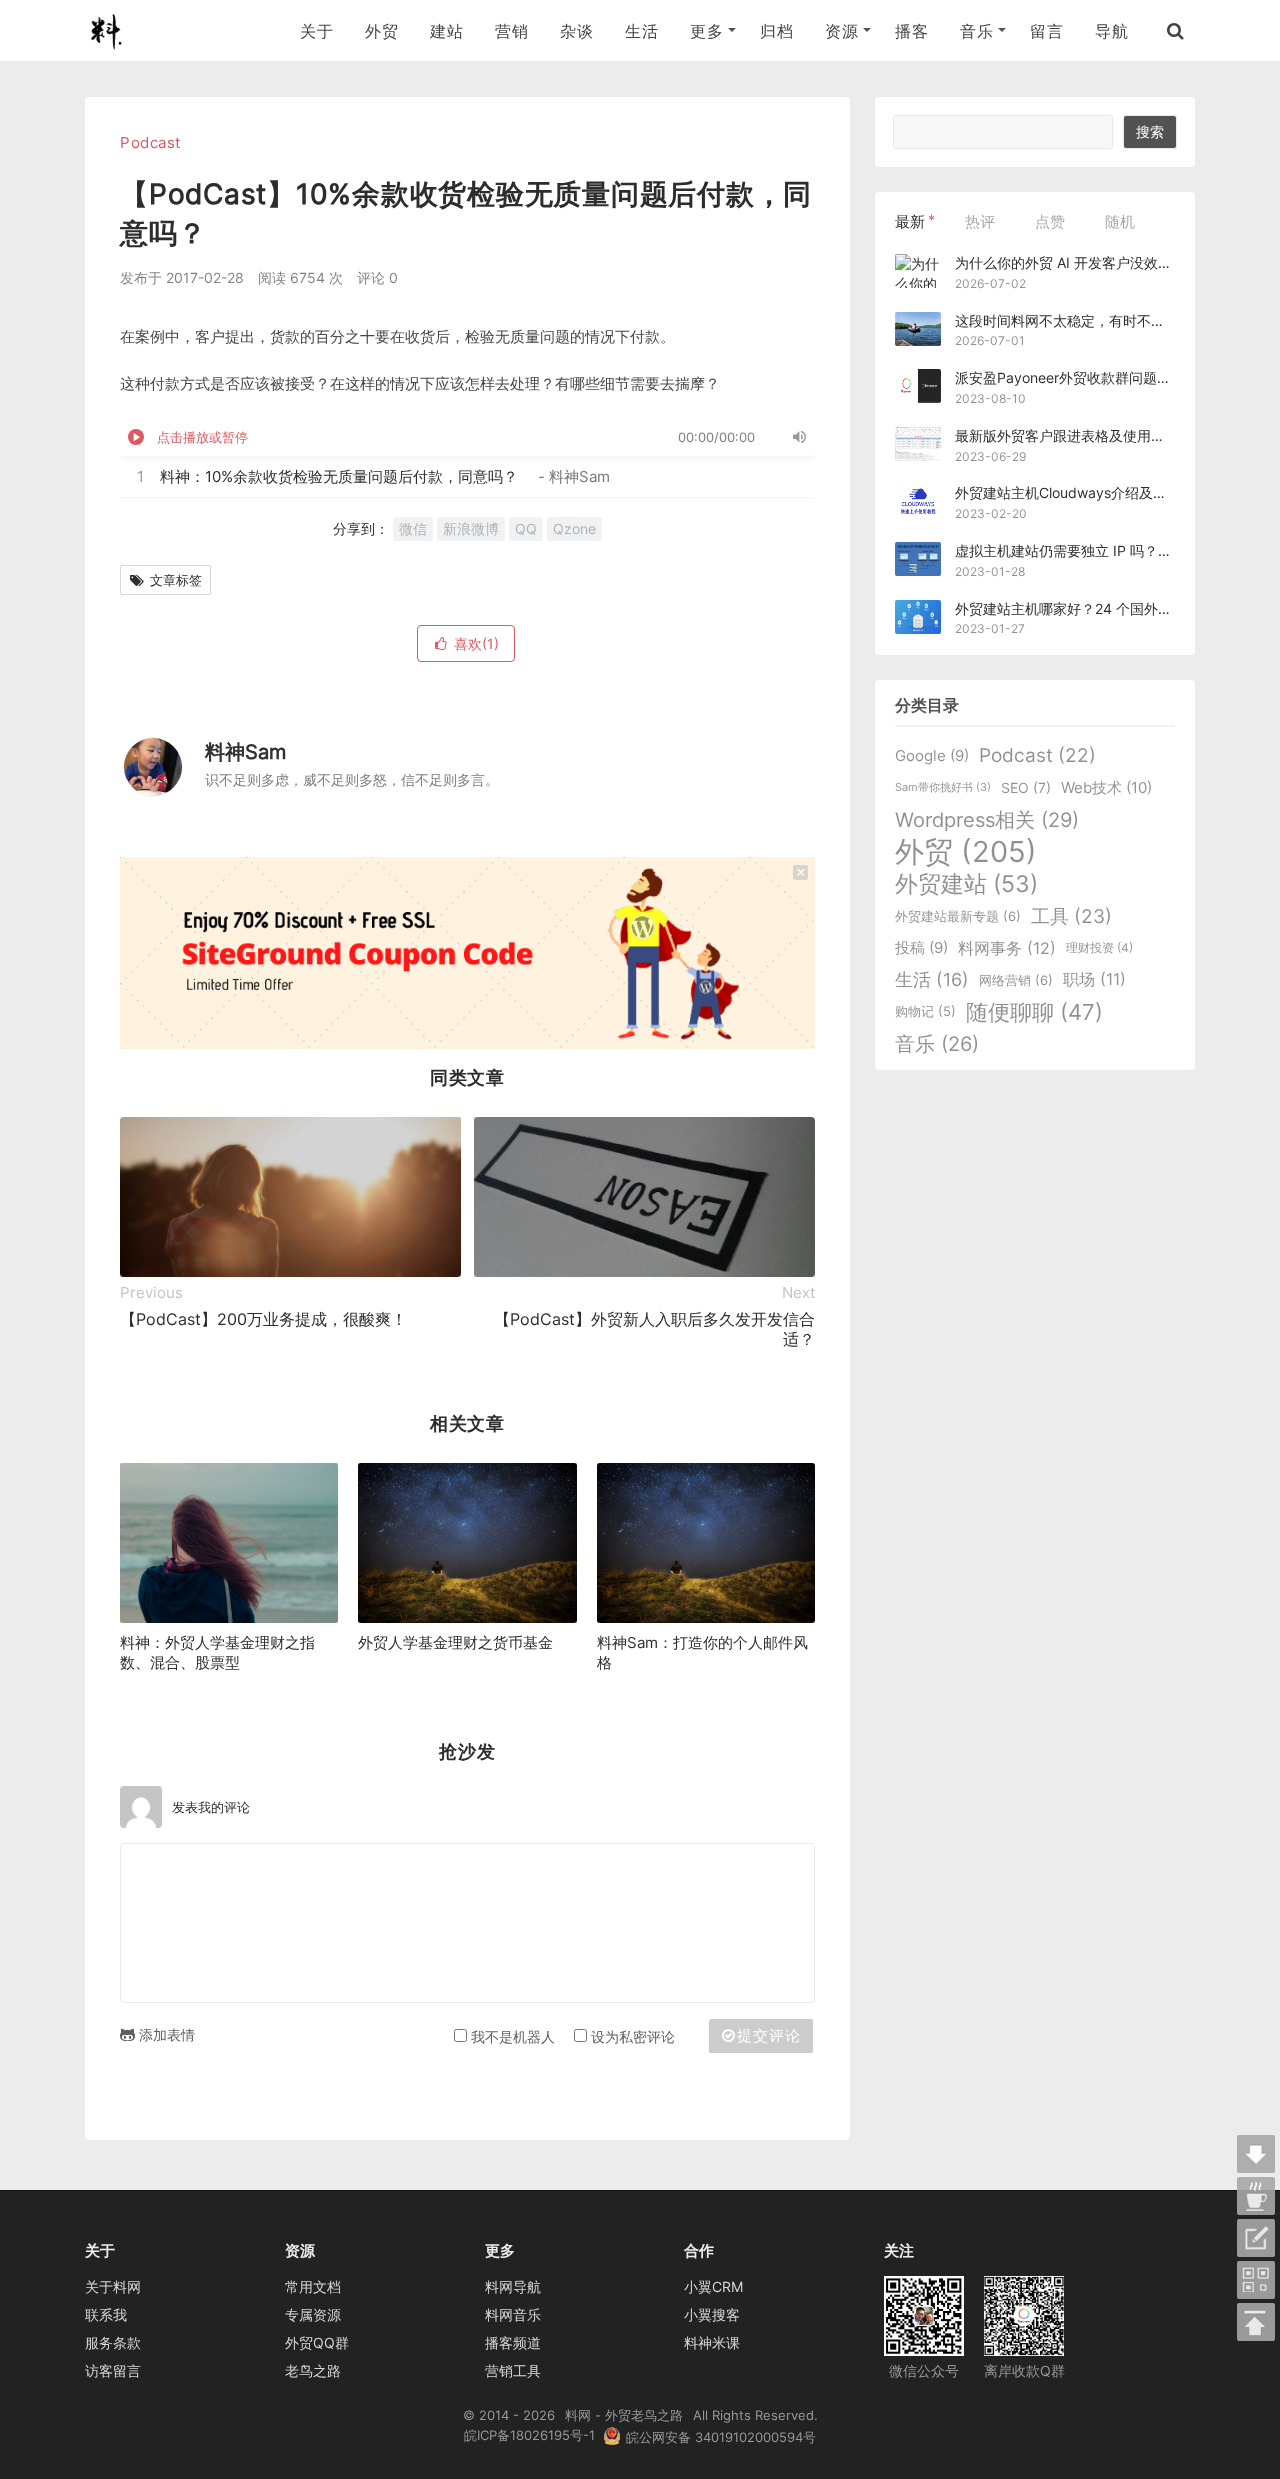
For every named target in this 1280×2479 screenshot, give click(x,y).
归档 (776, 31)
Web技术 (1106, 787)
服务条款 (113, 2342)
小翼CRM (713, 2286)
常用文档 (313, 2286)
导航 (1111, 31)
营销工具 (513, 2370)
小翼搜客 (712, 2314)
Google (932, 755)
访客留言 (113, 2370)
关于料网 (113, 2286)
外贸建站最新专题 (958, 916)
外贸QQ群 (317, 2342)
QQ (526, 528)
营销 (511, 31)
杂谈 (576, 31)
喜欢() (476, 643)
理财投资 (1099, 948)
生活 (641, 31)
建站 (446, 31)
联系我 (106, 2314)
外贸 (381, 31)
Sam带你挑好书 (943, 787)
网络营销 (1016, 980)
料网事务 (1007, 948)
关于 (316, 31)
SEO (1026, 787)
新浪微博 (471, 528)
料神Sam (245, 752)
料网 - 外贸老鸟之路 (114, 31)
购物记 (925, 1011)
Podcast (150, 142)
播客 (911, 31)
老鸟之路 (313, 2370)
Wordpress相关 (987, 820)
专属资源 (313, 2314)
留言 (1046, 31)
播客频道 (513, 2342)
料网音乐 (513, 2314)
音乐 (937, 1044)
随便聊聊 (1034, 1012)
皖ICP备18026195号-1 (529, 2435)
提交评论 (768, 2035)
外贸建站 (966, 884)
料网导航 (513, 2286)
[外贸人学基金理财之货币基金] (467, 1543)
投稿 (921, 947)
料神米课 (712, 2342)
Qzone (574, 528)
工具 (1071, 916)
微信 (413, 528)
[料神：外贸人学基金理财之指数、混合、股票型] (229, 1543)
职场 (1094, 979)
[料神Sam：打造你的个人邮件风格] (706, 1543)
